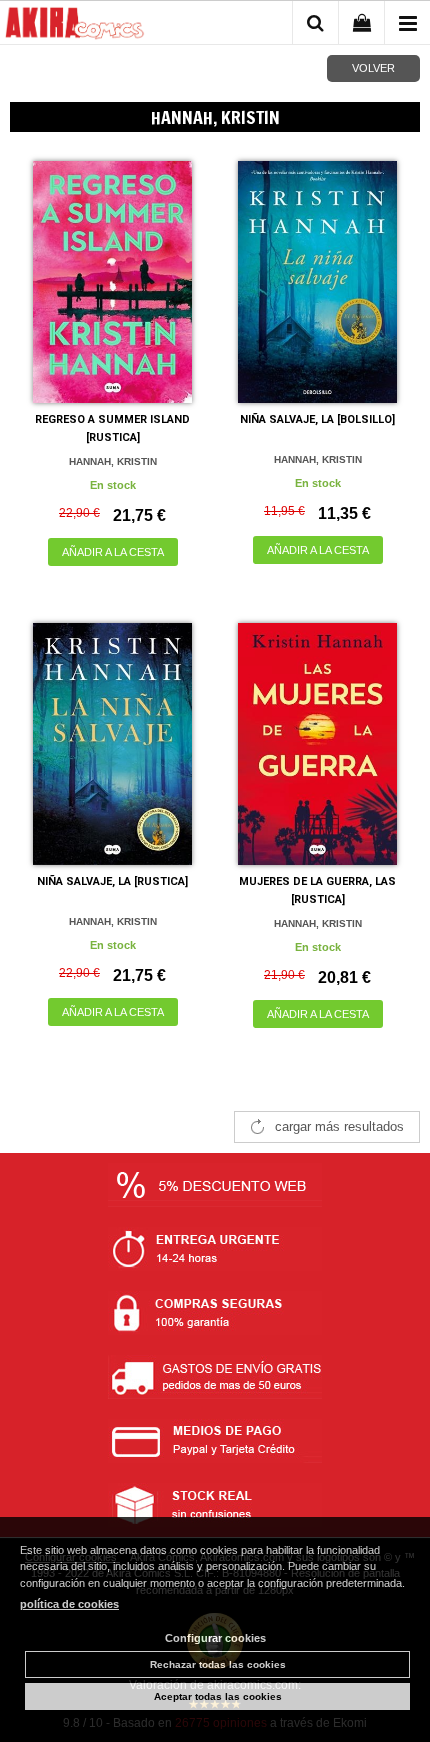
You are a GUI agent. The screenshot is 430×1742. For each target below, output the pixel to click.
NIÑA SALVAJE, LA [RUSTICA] (112, 881)
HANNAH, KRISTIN (113, 461)
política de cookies (69, 1604)
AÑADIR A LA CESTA (113, 552)
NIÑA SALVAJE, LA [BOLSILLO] (317, 419)
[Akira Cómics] (75, 26)
